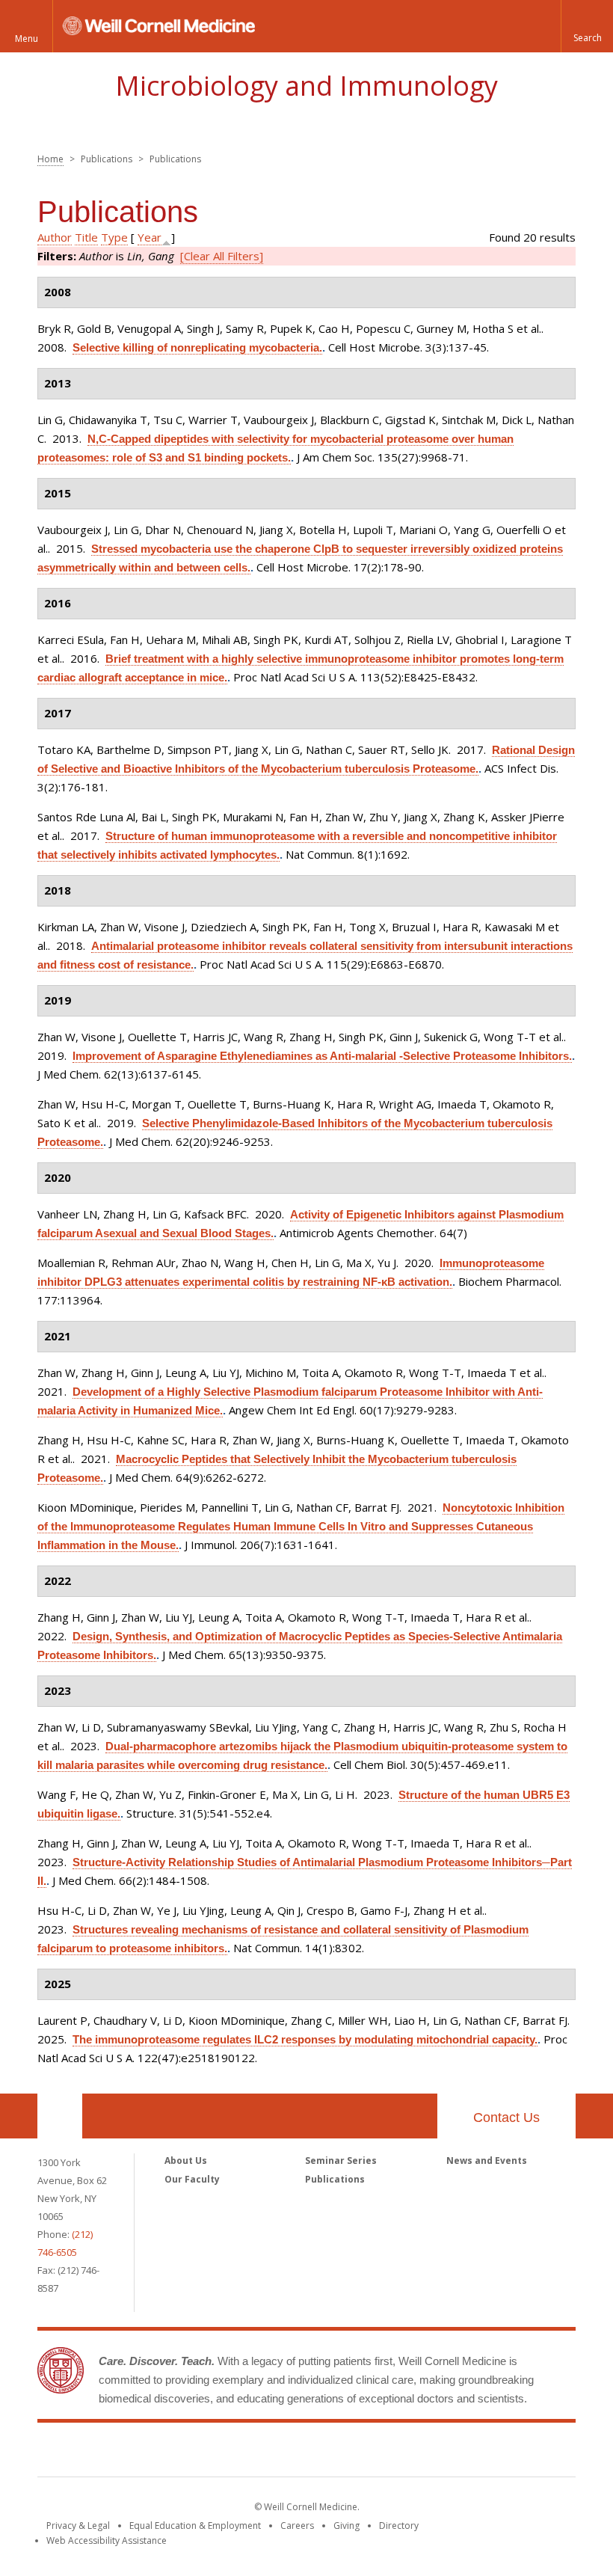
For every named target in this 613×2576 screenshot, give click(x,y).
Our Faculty (192, 2179)
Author (55, 237)
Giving (346, 2526)
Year (150, 237)
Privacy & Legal (78, 2526)
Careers (297, 2526)
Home (50, 159)
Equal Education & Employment (195, 2526)
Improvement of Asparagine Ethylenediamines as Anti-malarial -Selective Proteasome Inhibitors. (322, 1056)
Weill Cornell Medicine (306, 2453)
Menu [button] (27, 39)
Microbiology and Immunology (306, 86)
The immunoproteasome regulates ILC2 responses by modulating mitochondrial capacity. (305, 2039)
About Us (186, 2161)
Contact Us (506, 2117)
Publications (335, 2179)
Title (86, 237)
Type (114, 237)
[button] (587, 26)
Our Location (60, 2116)
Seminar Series (341, 2161)
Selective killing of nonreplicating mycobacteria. (197, 347)
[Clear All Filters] (222, 256)
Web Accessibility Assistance (107, 2540)
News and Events (487, 2161)
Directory (399, 2526)
